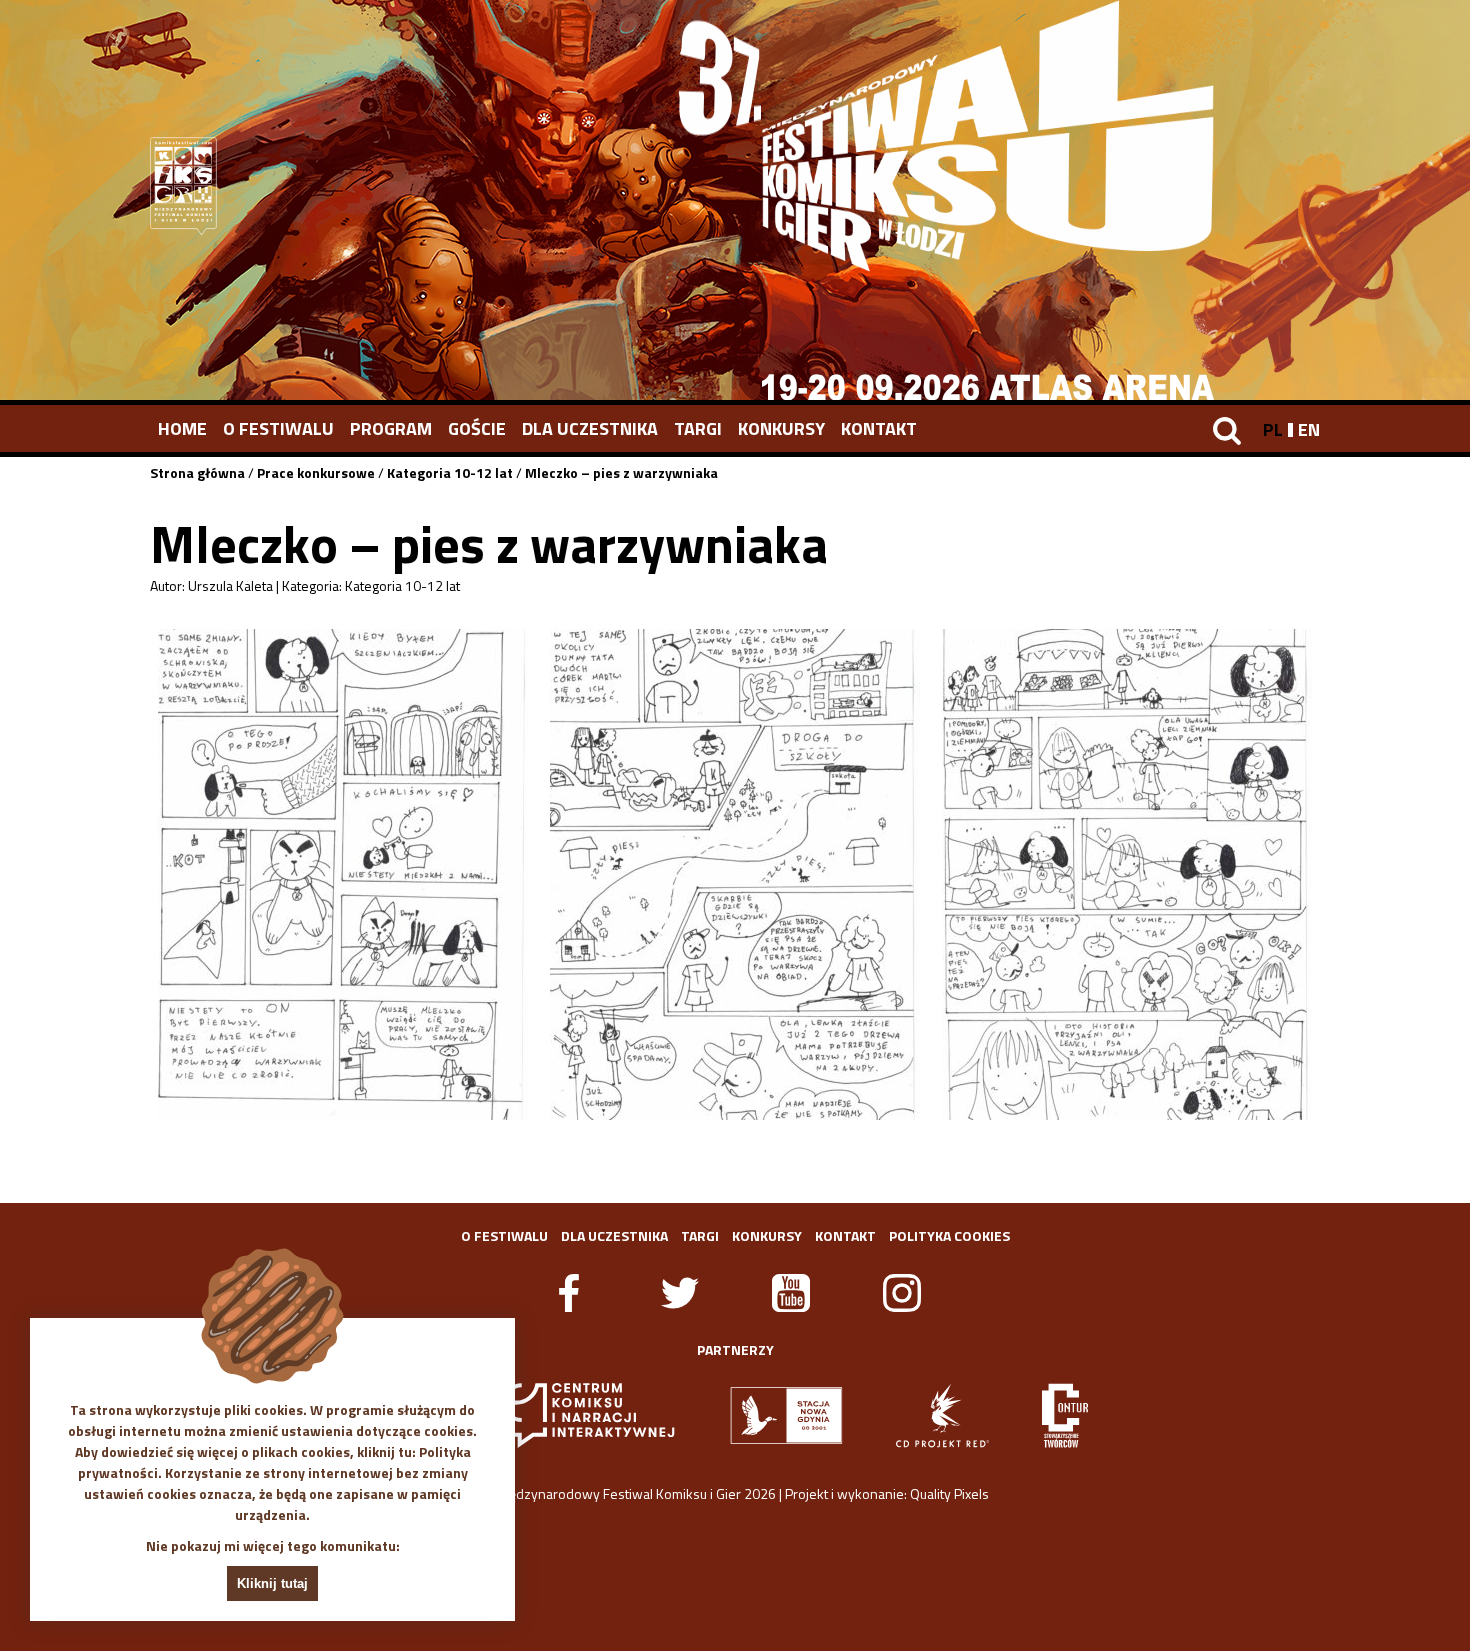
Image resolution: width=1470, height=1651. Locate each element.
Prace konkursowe (316, 472)
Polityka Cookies (949, 1235)
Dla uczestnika (590, 428)
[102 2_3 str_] (735, 874)
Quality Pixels (949, 1493)
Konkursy (781, 428)
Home (182, 428)
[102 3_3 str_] (1127, 874)
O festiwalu (278, 428)
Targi (698, 428)
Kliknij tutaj (272, 1583)
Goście (477, 428)
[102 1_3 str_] (343, 874)
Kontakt (879, 428)
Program (391, 428)
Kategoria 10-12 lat (450, 472)
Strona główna (197, 472)
